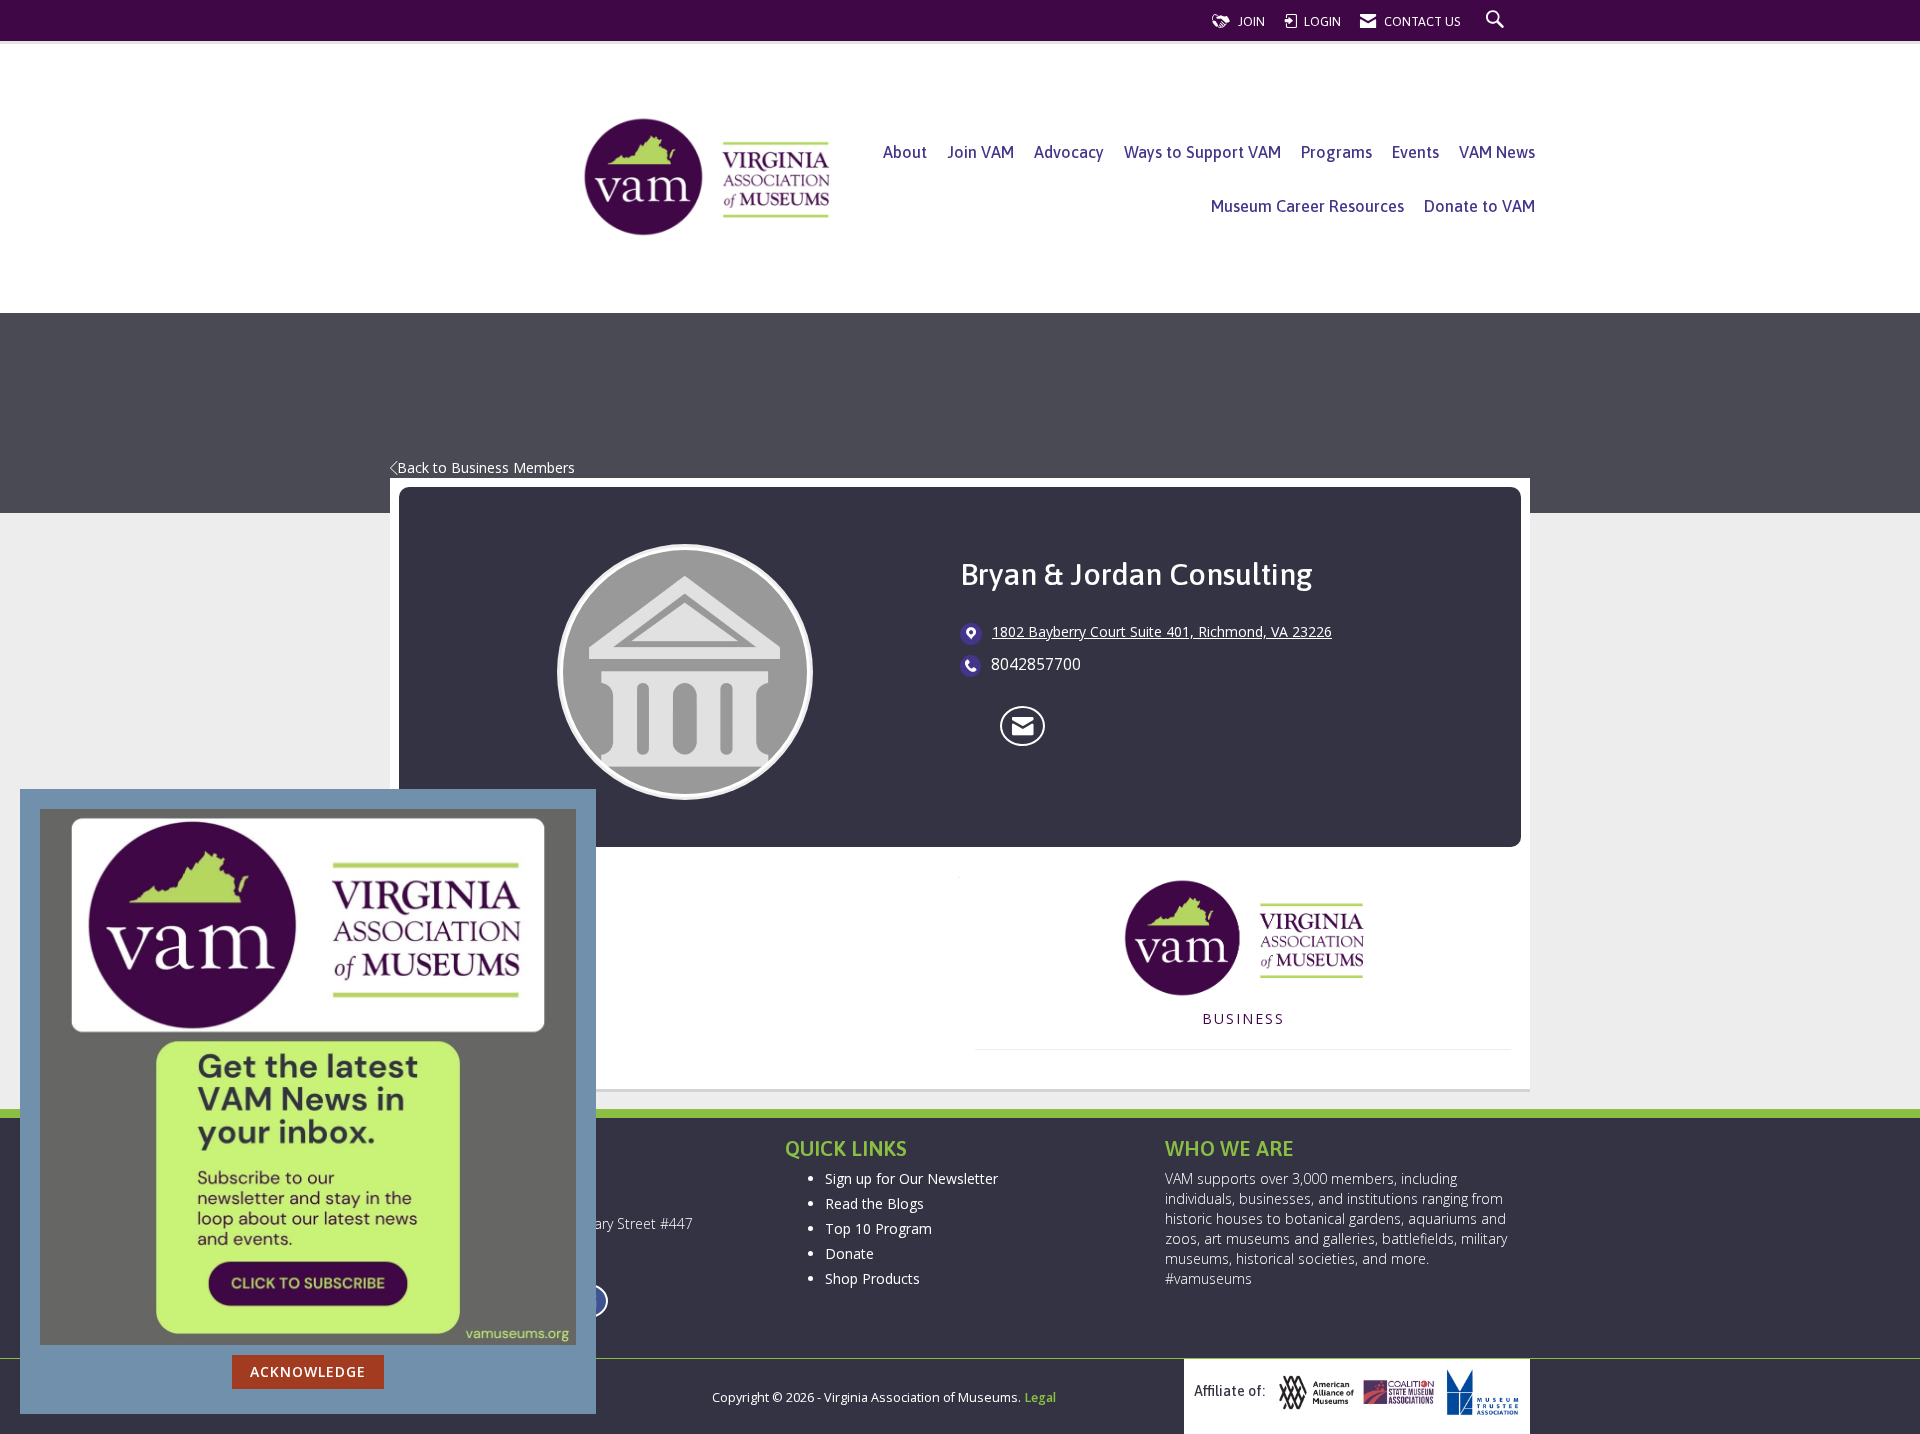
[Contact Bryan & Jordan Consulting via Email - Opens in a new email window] (1022, 726)
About (905, 152)
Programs (1336, 152)
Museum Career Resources (1307, 206)
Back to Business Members (486, 467)
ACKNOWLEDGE (308, 1371)
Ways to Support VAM (1202, 152)
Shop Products (872, 1278)
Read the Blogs (874, 1203)
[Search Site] (1497, 21)
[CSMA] (1397, 1392)
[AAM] (1314, 1392)
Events (1415, 152)
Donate (849, 1253)
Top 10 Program (878, 1228)
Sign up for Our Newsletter (911, 1178)
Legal (1040, 1397)
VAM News (1497, 152)
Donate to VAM (1479, 206)
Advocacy (1069, 152)
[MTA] (1480, 1392)
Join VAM (980, 152)
